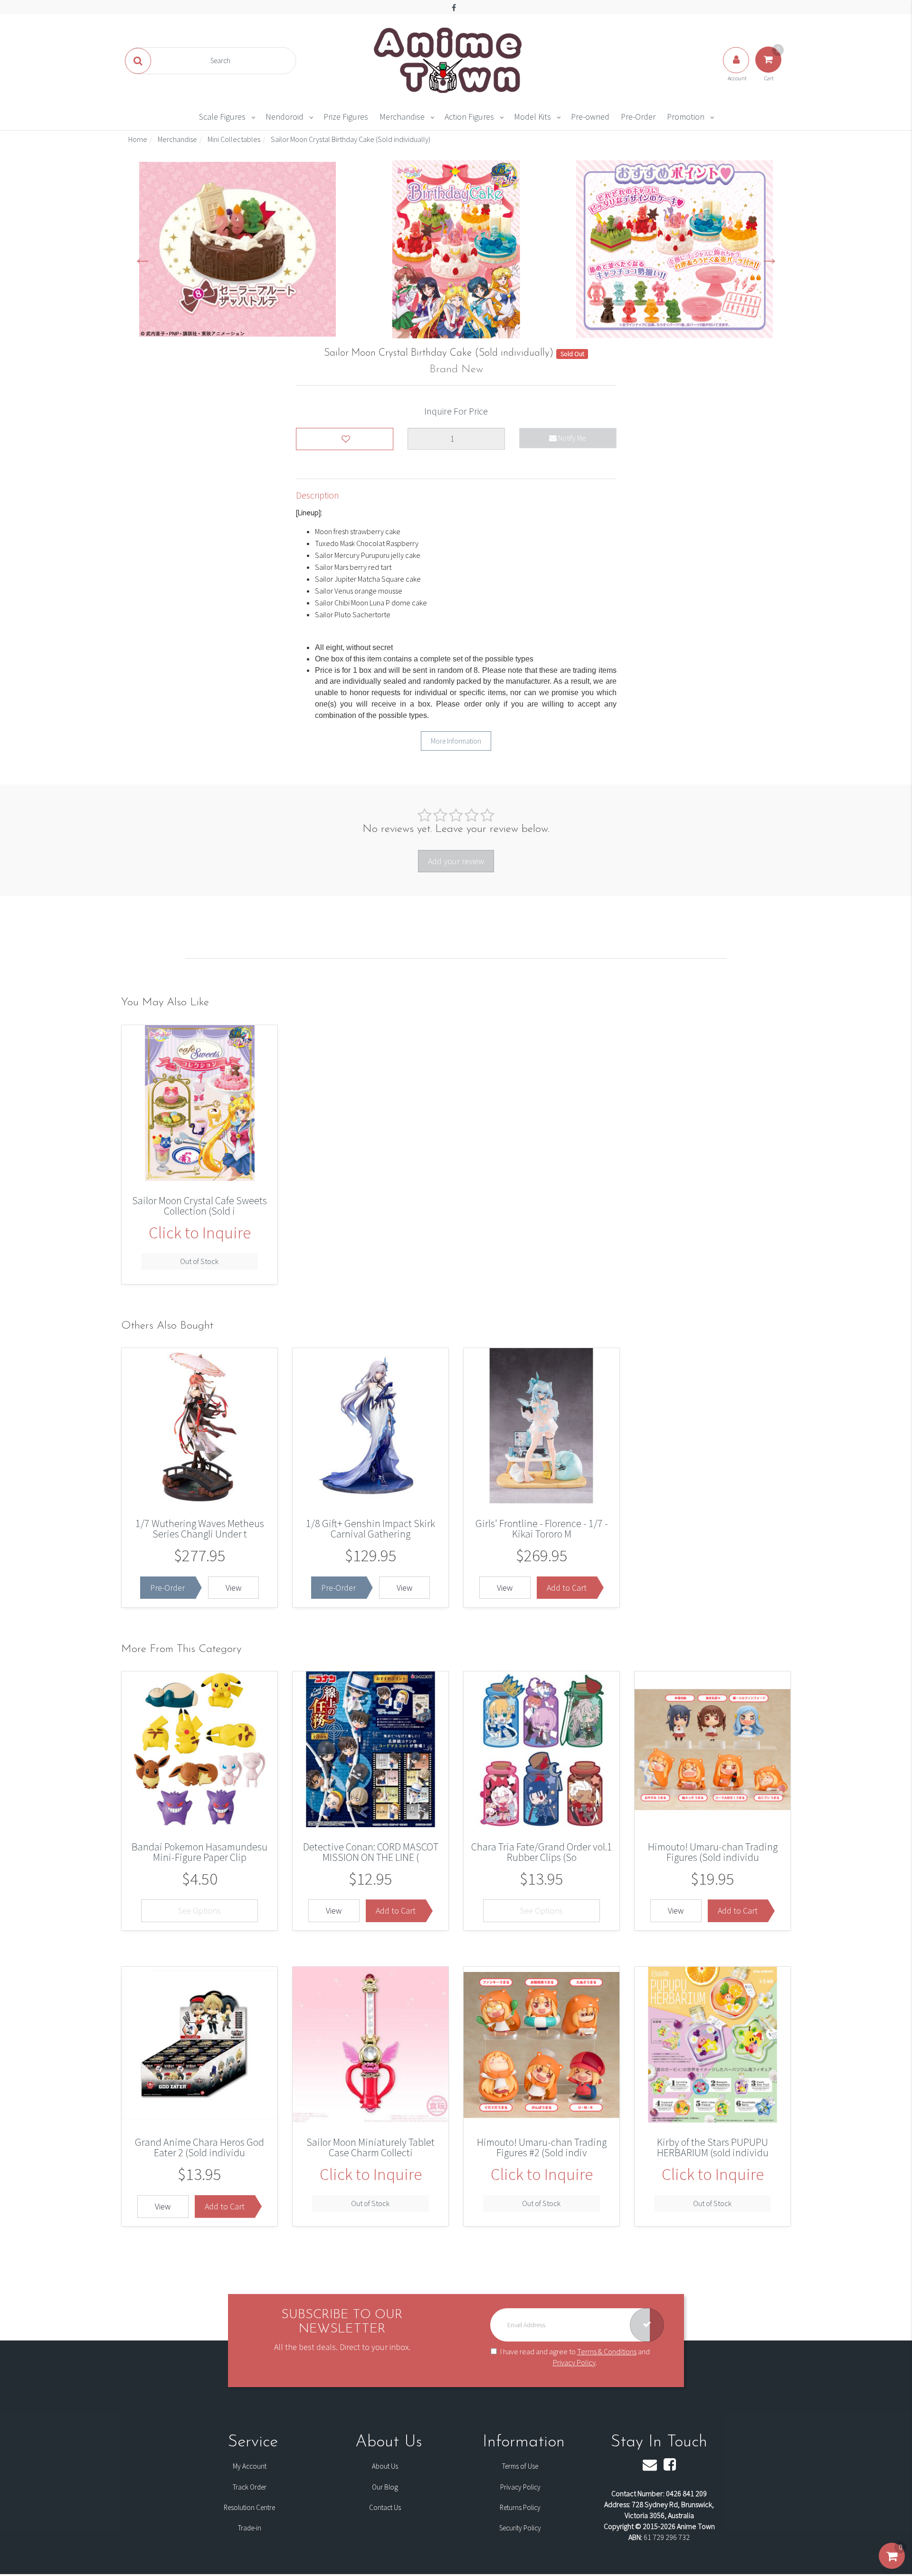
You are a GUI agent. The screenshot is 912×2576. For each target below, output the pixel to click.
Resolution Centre (249, 2507)
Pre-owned (590, 117)
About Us (385, 2466)
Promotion (686, 117)
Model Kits (532, 117)
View (233, 1588)
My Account (250, 2466)
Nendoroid (285, 117)
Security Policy (520, 2528)
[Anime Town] (449, 60)
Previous (142, 257)
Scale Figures (222, 117)
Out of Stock (199, 1261)
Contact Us (385, 2507)
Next (769, 257)
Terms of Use (520, 2466)
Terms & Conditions (607, 2351)
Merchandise (402, 117)
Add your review (456, 861)
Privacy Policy (574, 2362)
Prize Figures (346, 117)
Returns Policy (520, 2507)
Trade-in (250, 2528)
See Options (199, 1911)
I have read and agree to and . (575, 2357)
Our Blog (385, 2487)
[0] (892, 2566)
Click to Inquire (200, 1233)
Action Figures (469, 117)
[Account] (737, 69)
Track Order (250, 2487)
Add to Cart (567, 1588)
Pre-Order (638, 117)
